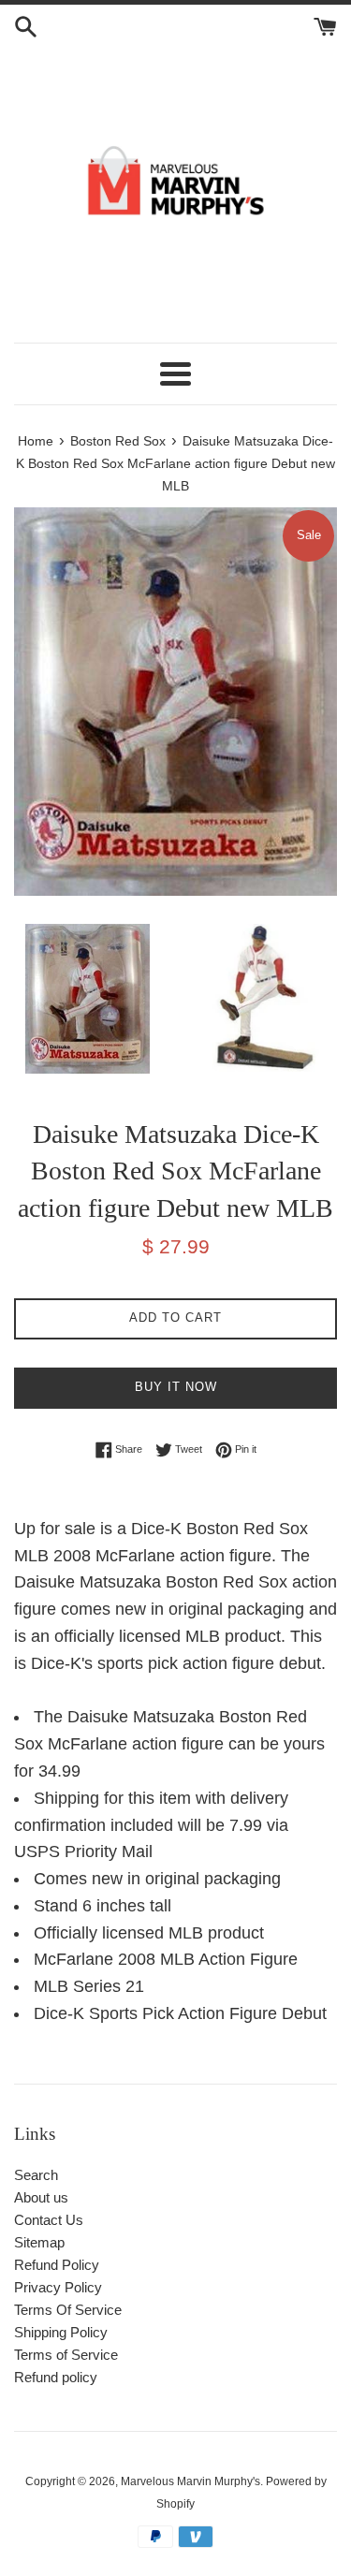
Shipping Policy (61, 2332)
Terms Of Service (68, 2310)
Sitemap (39, 2242)
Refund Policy (57, 2265)
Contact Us (49, 2220)
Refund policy (56, 2377)
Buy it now (176, 1387)
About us (41, 2197)
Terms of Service (66, 2355)
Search (36, 2175)
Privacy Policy (58, 2287)
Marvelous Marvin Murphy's (190, 2481)
